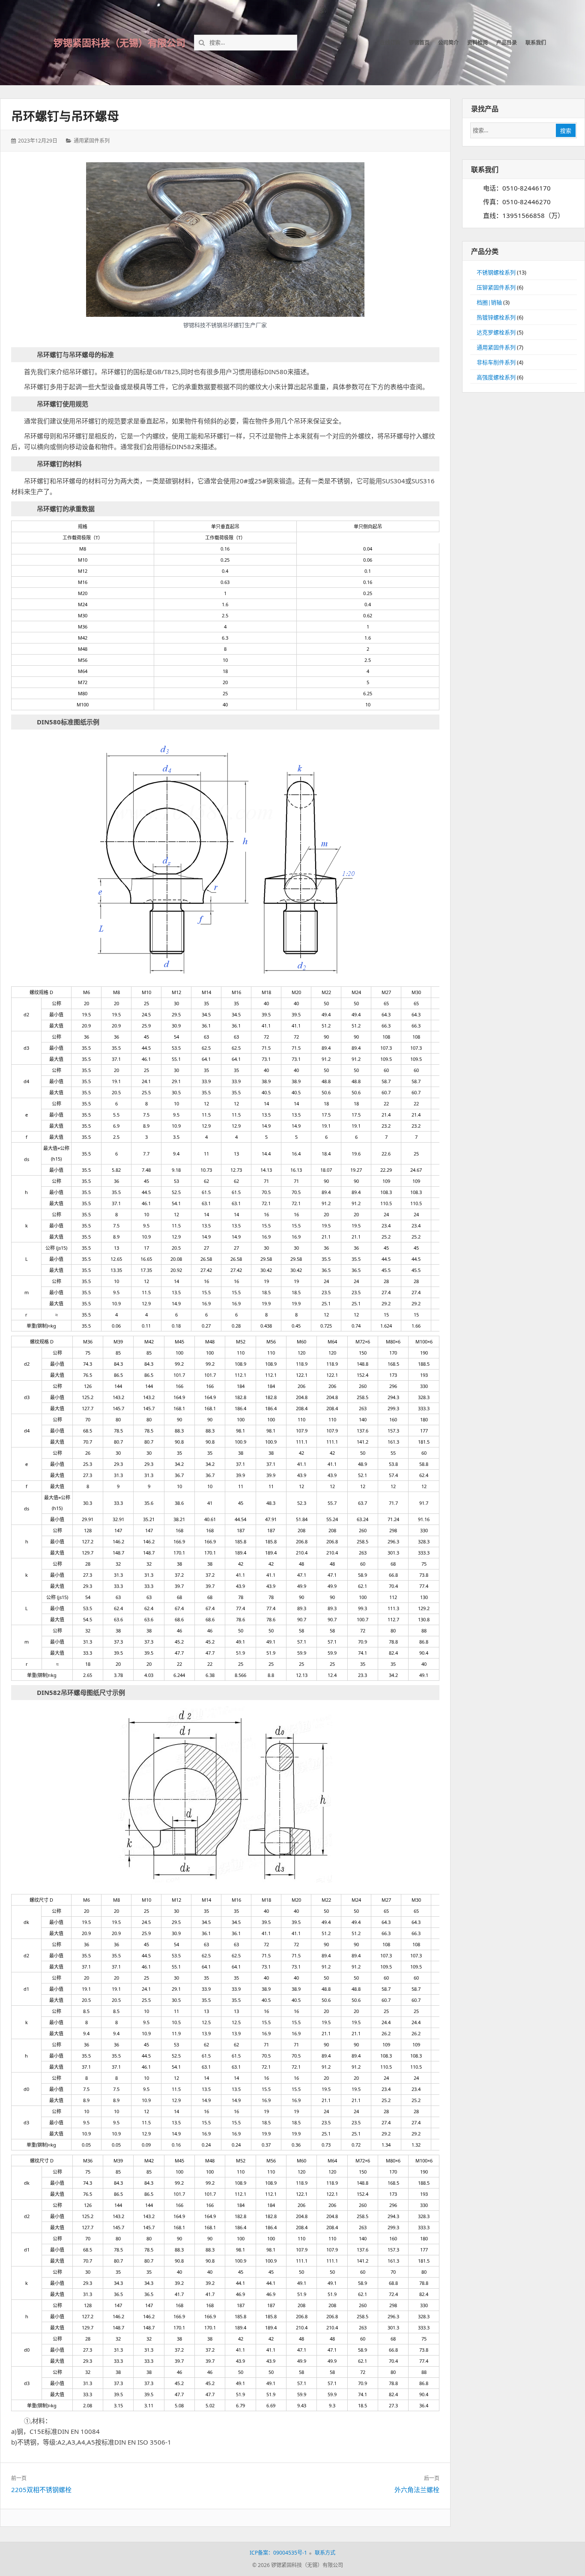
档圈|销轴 (489, 302)
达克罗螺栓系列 (496, 332)
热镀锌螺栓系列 (496, 317)
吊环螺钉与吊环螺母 (65, 116)
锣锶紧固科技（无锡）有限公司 (119, 42)
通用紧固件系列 (92, 141)
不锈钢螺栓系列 (496, 272)
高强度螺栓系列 (496, 377)
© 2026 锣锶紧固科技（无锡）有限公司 (298, 2565)
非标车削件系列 (496, 362)
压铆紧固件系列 (496, 287)
